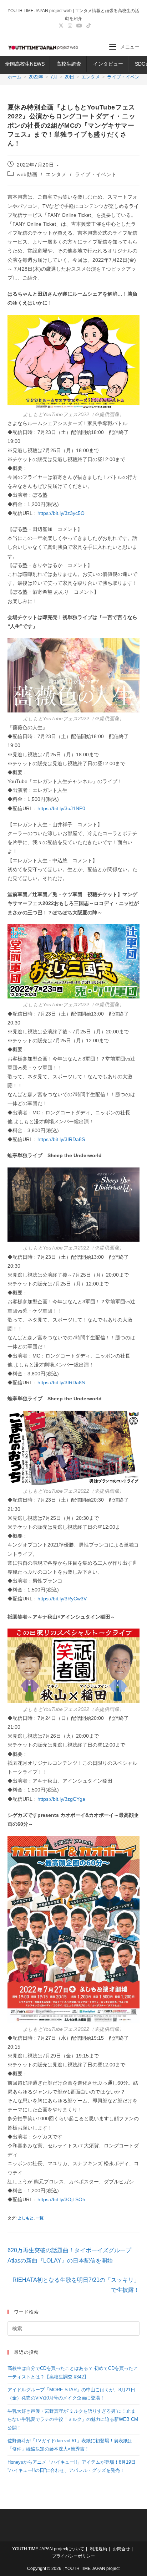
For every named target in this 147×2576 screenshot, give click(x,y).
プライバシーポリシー (73, 2556)
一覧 (40, 2218)
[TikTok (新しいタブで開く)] (87, 26)
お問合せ (121, 2549)
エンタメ (56, 174)
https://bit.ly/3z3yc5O (61, 513)
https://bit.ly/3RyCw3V (62, 1599)
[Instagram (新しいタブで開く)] (70, 26)
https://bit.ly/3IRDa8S (61, 1139)
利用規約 (98, 2549)
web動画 (27, 174)
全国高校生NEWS (25, 64)
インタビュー (108, 64)
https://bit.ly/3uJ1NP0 (61, 808)
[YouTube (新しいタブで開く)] (79, 26)
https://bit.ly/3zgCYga (61, 1799)
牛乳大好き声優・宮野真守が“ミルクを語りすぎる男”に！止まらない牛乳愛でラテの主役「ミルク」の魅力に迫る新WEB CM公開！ (73, 2419)
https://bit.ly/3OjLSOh (61, 2199)
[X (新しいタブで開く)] (61, 26)
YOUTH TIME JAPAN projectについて (48, 2549)
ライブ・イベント (96, 174)
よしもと (26, 2218)
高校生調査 (69, 64)
